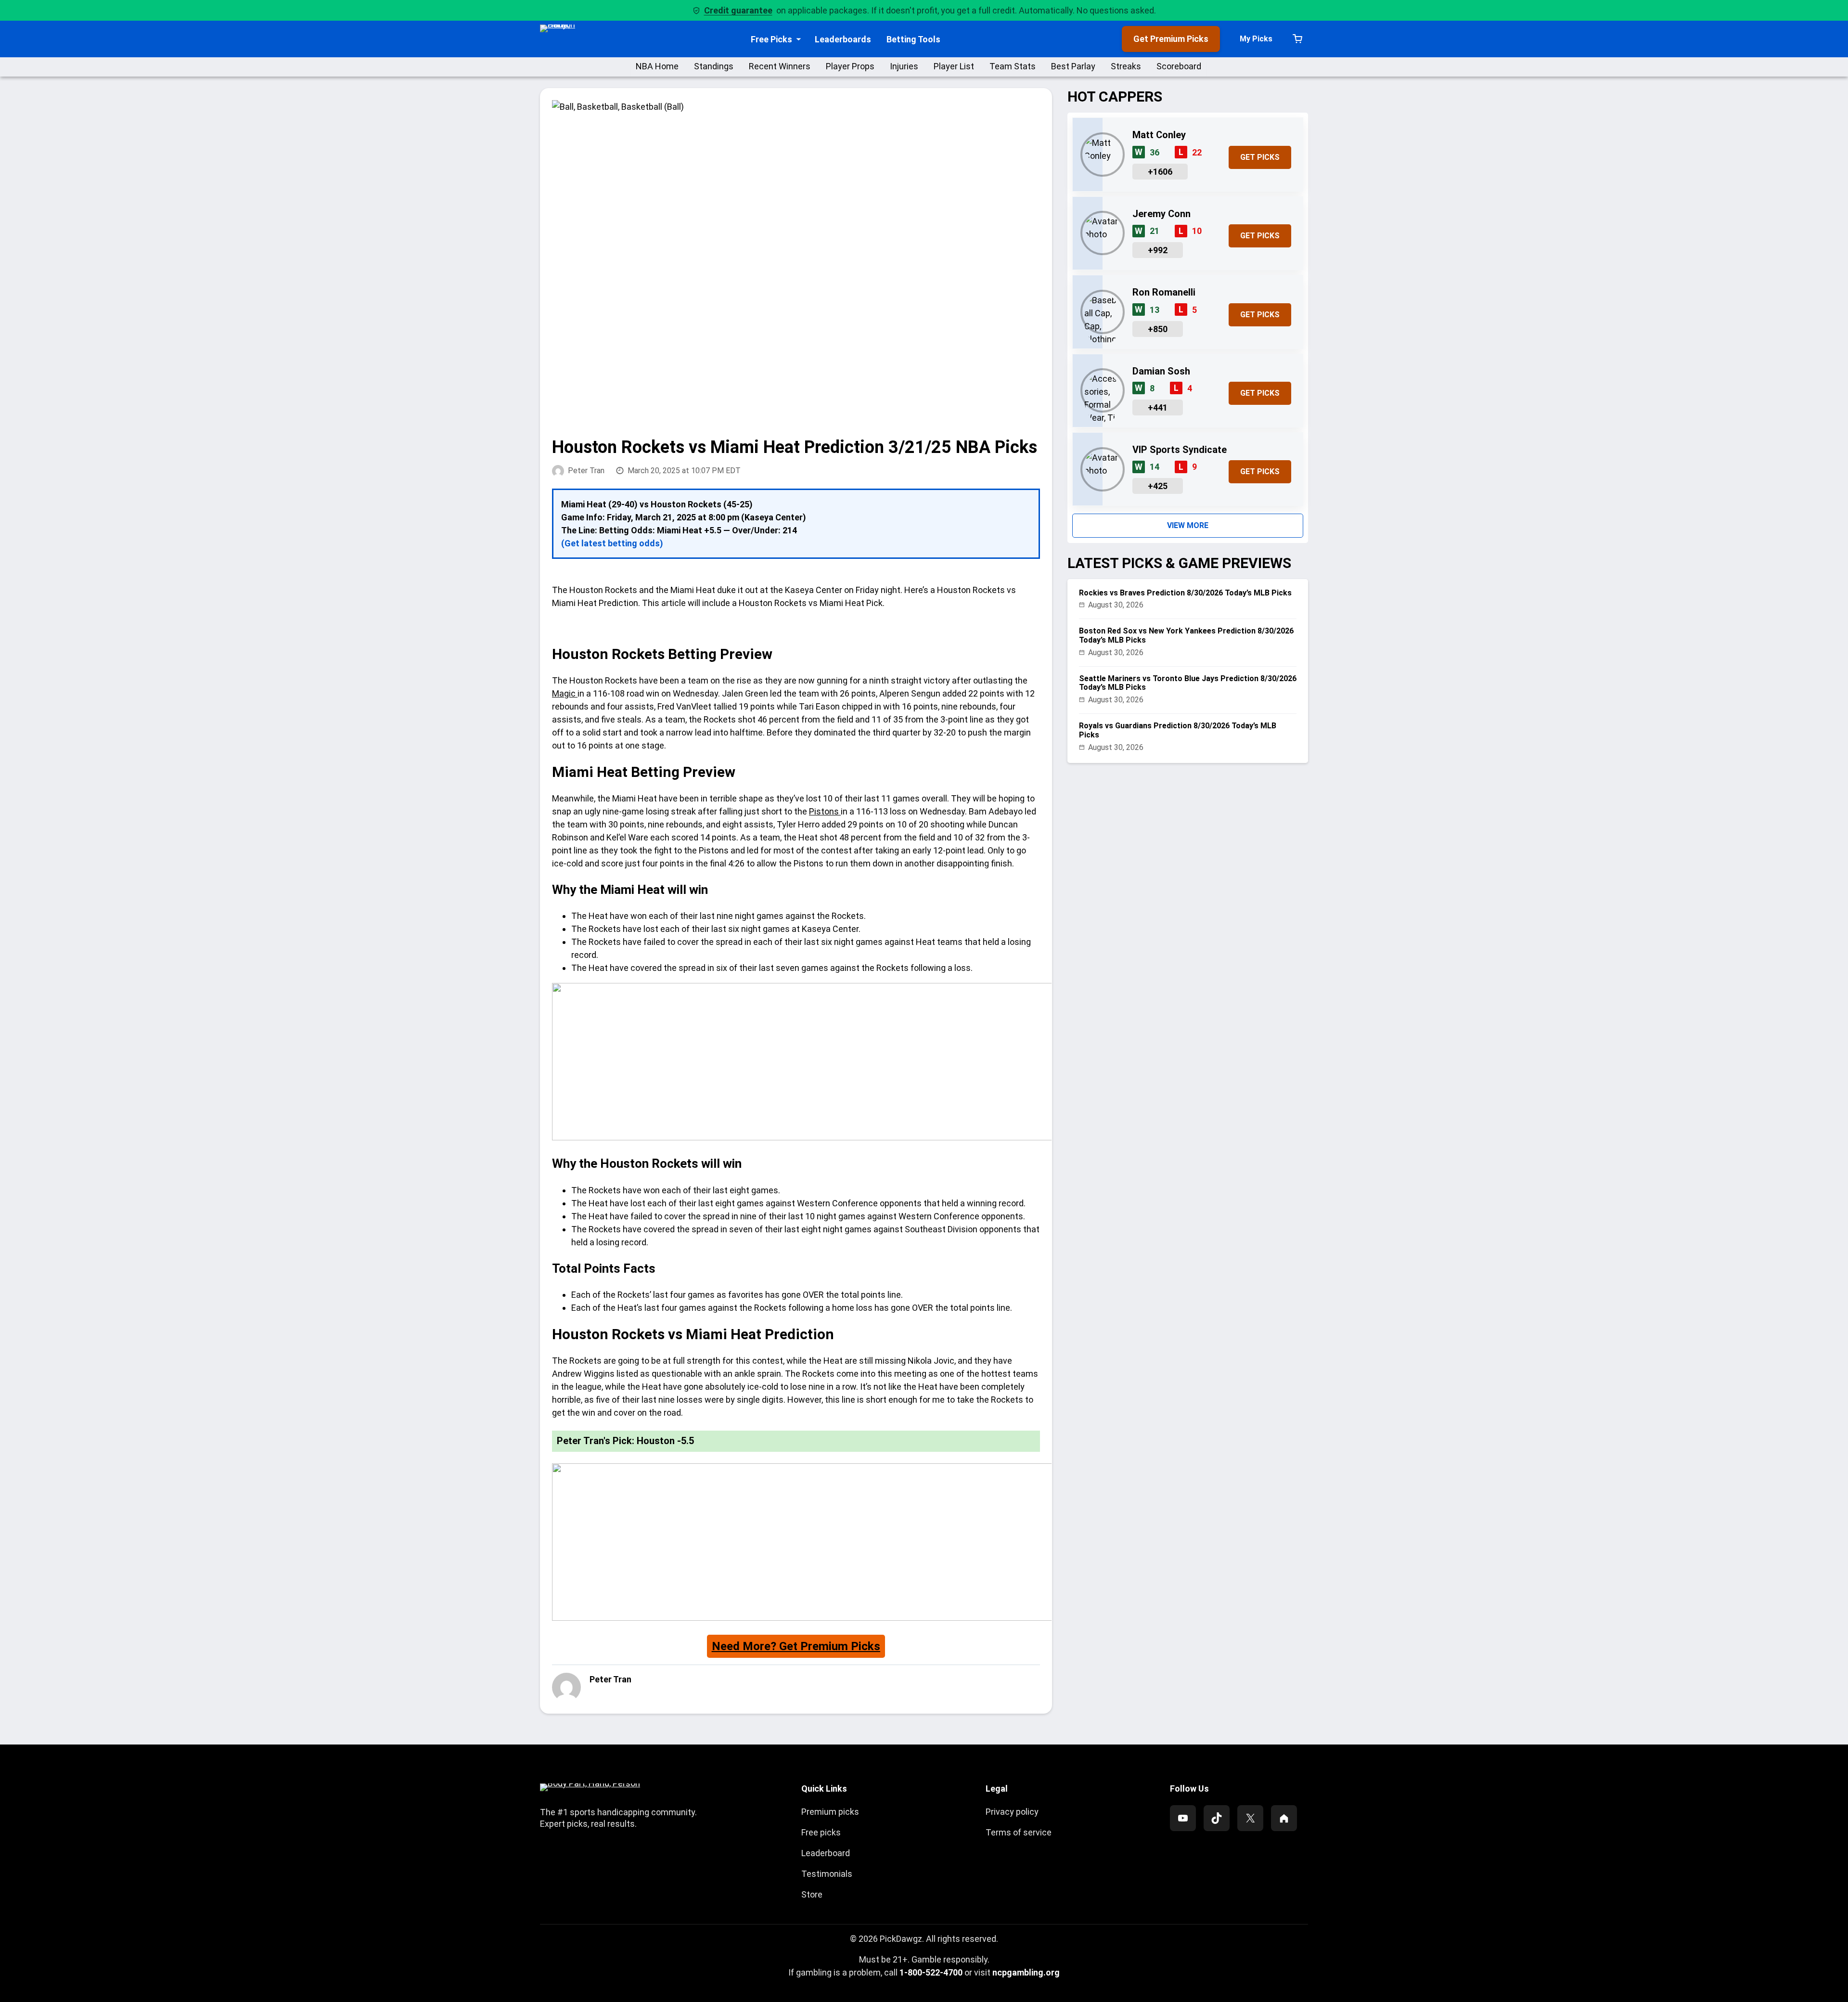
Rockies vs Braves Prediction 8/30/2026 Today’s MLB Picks (1185, 593)
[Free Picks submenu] (799, 39)
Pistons (825, 811)
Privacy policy (1012, 1812)
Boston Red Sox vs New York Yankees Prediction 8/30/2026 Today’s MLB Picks (1186, 635)
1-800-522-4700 (931, 1972)
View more (1188, 525)
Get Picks (1260, 157)
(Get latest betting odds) (612, 543)
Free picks (821, 1832)
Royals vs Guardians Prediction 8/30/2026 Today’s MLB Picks (1178, 730)
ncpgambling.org (1026, 1972)
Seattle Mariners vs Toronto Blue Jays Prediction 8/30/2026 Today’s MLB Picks (1188, 683)
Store (812, 1894)
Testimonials (827, 1874)
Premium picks (830, 1812)
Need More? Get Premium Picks (796, 1646)
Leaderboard (826, 1853)
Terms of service (1019, 1832)
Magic (565, 693)
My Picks (1256, 39)
